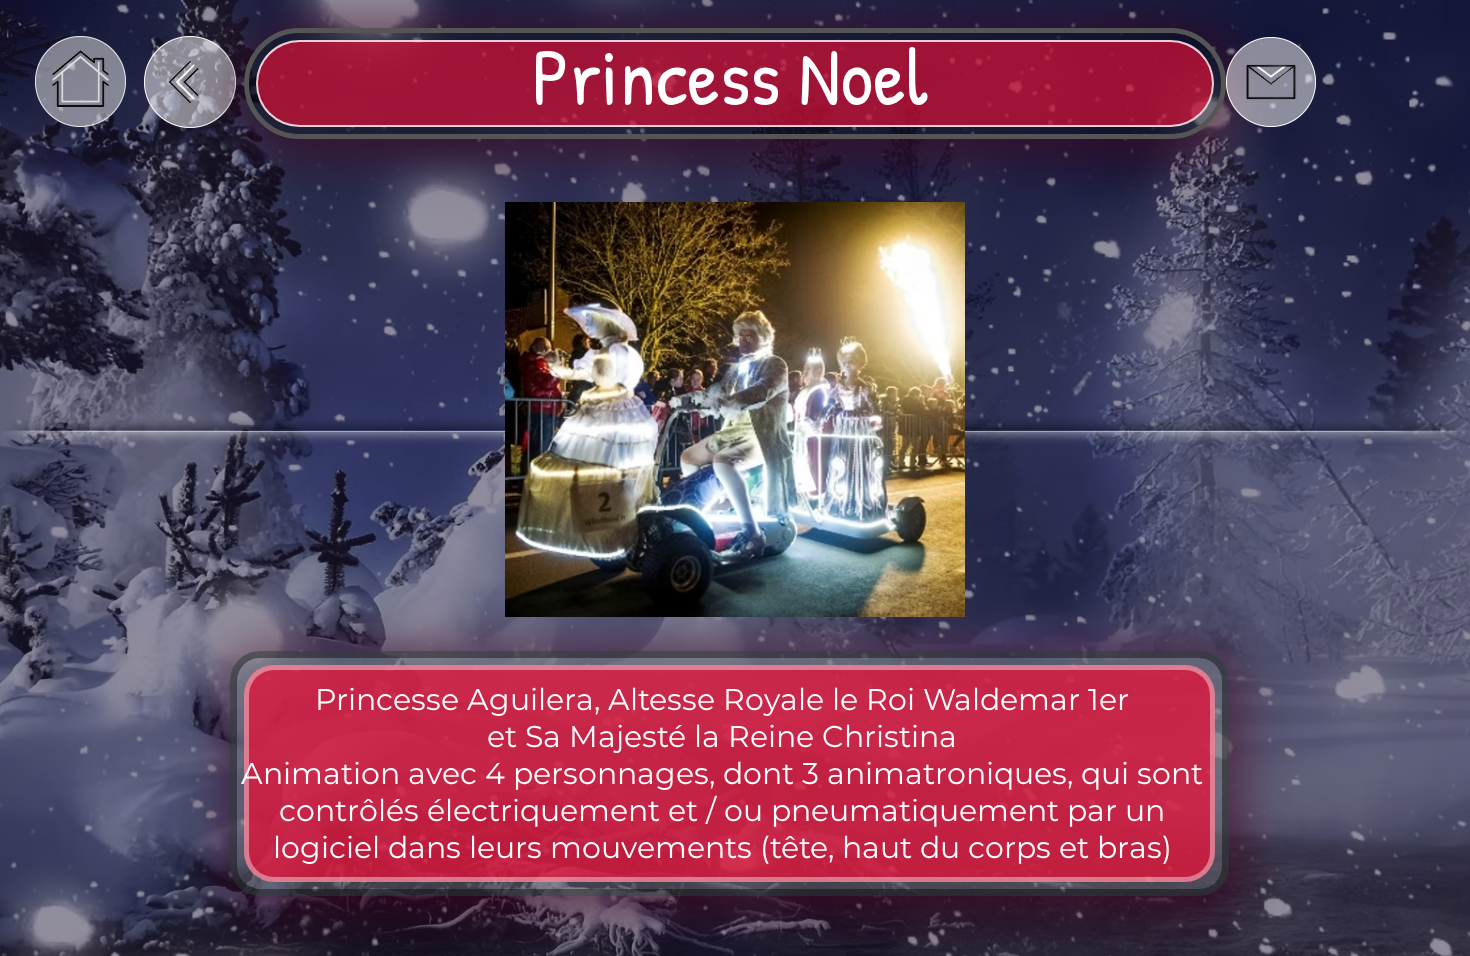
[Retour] (190, 82)
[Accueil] (80, 81)
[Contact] (1270, 82)
